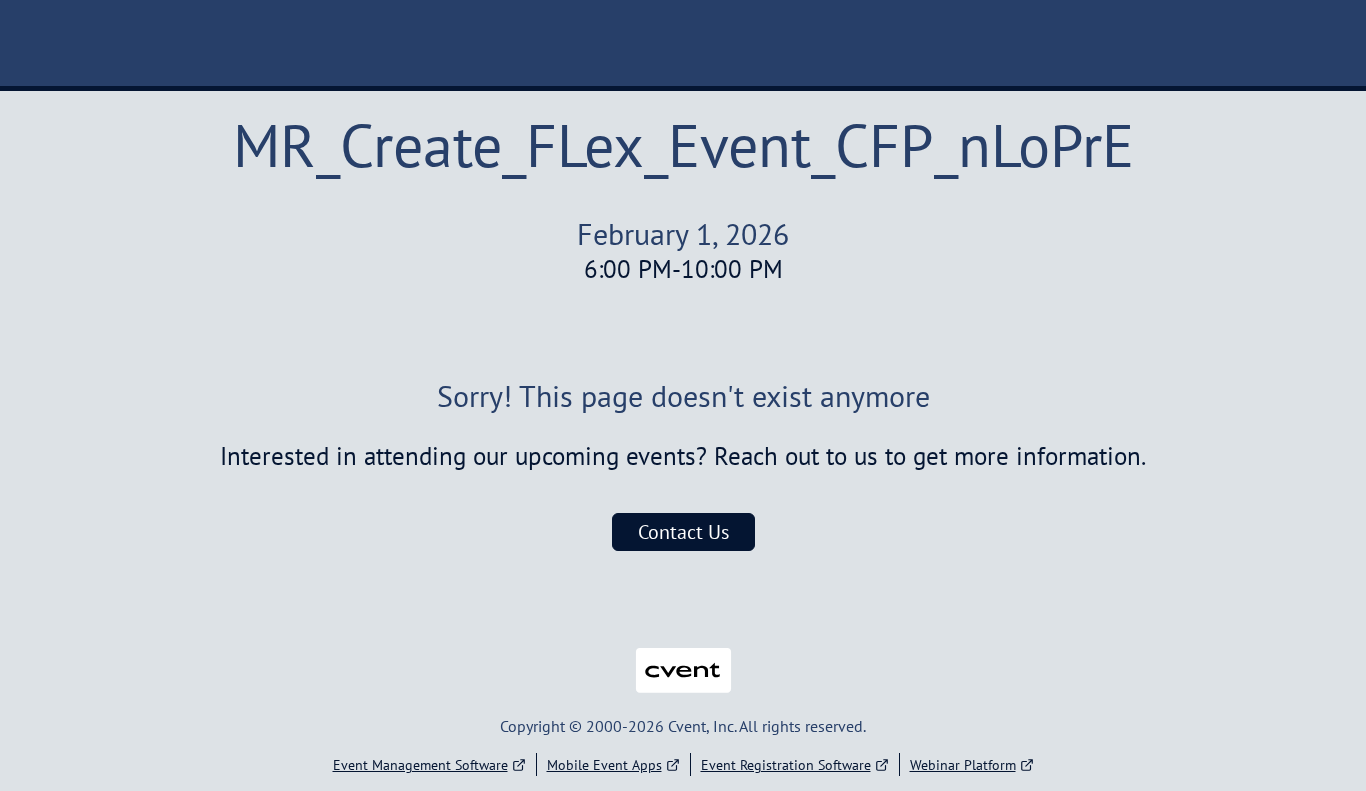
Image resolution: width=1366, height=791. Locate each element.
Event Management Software (420, 765)
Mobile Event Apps (604, 765)
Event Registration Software (786, 765)
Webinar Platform (963, 765)
